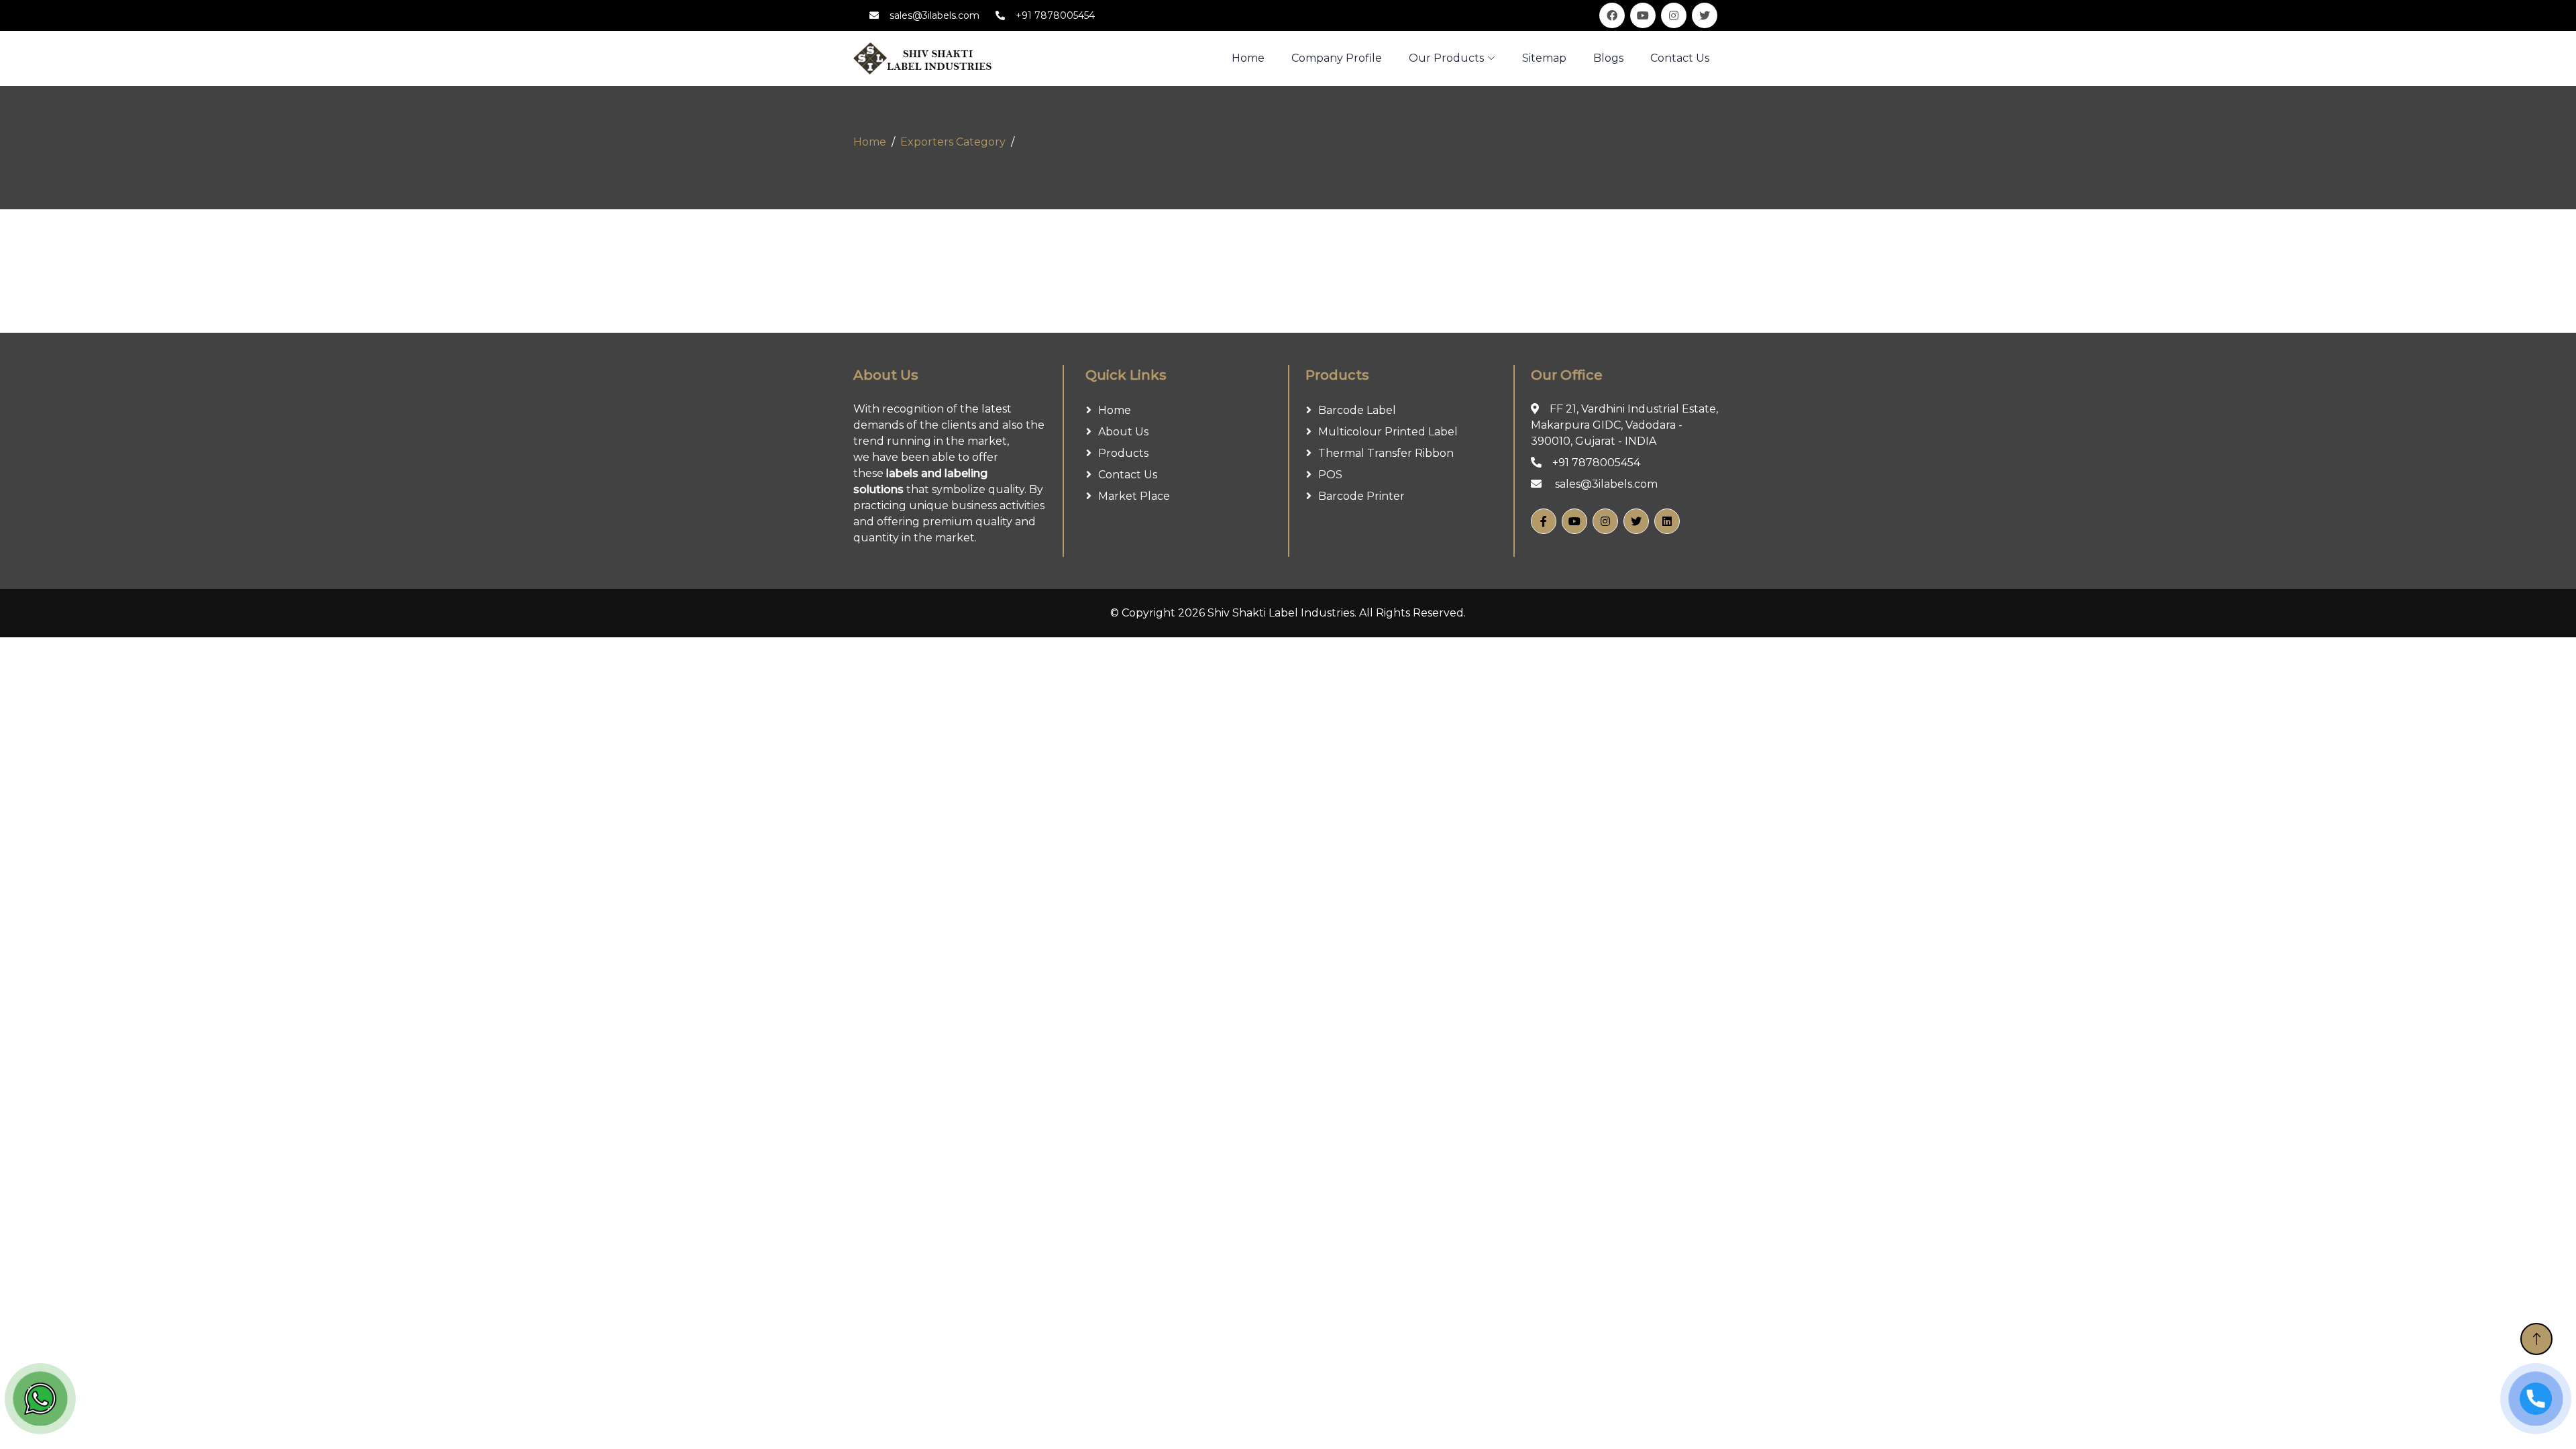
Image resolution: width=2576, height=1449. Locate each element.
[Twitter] (1636, 521)
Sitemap (1544, 58)
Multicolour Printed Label (1388, 432)
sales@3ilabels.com (934, 15)
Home (870, 142)
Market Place (1134, 496)
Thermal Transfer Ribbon (1386, 453)
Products (1123, 453)
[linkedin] (1667, 521)
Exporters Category (953, 142)
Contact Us (1680, 58)
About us (1123, 432)
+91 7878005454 (1055, 15)
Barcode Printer (1361, 496)
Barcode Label (1357, 410)
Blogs (1608, 58)
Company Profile (1337, 58)
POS (1330, 475)
